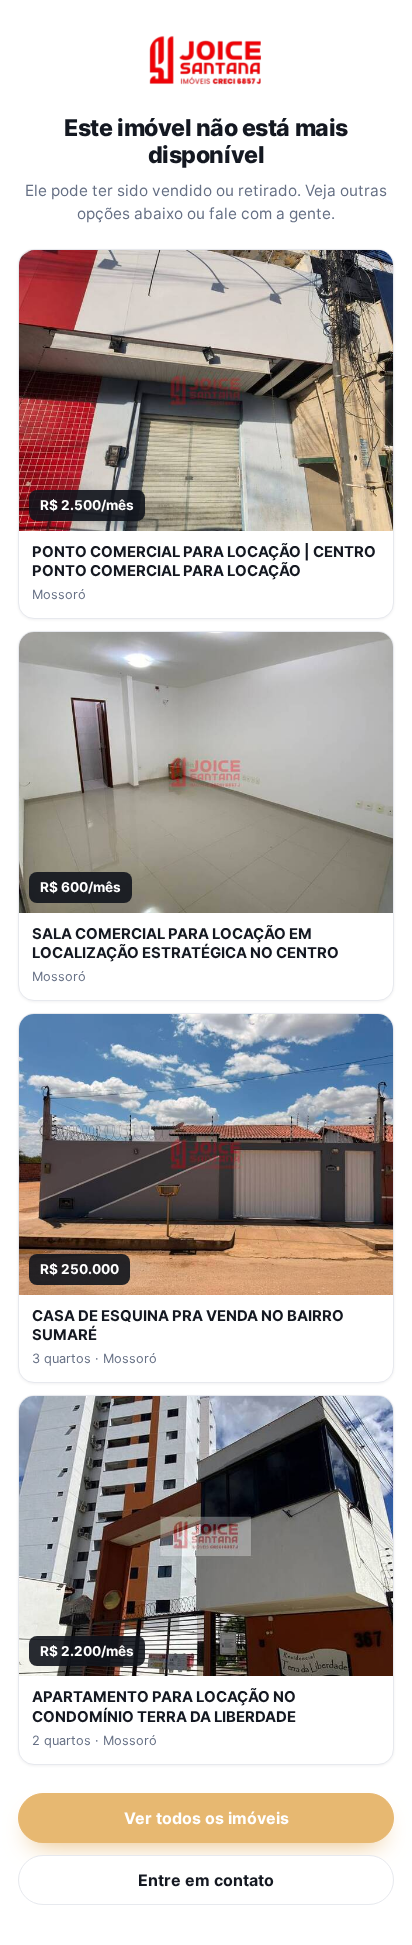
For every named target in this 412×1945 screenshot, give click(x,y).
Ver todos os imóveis (206, 1818)
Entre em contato (206, 1880)
